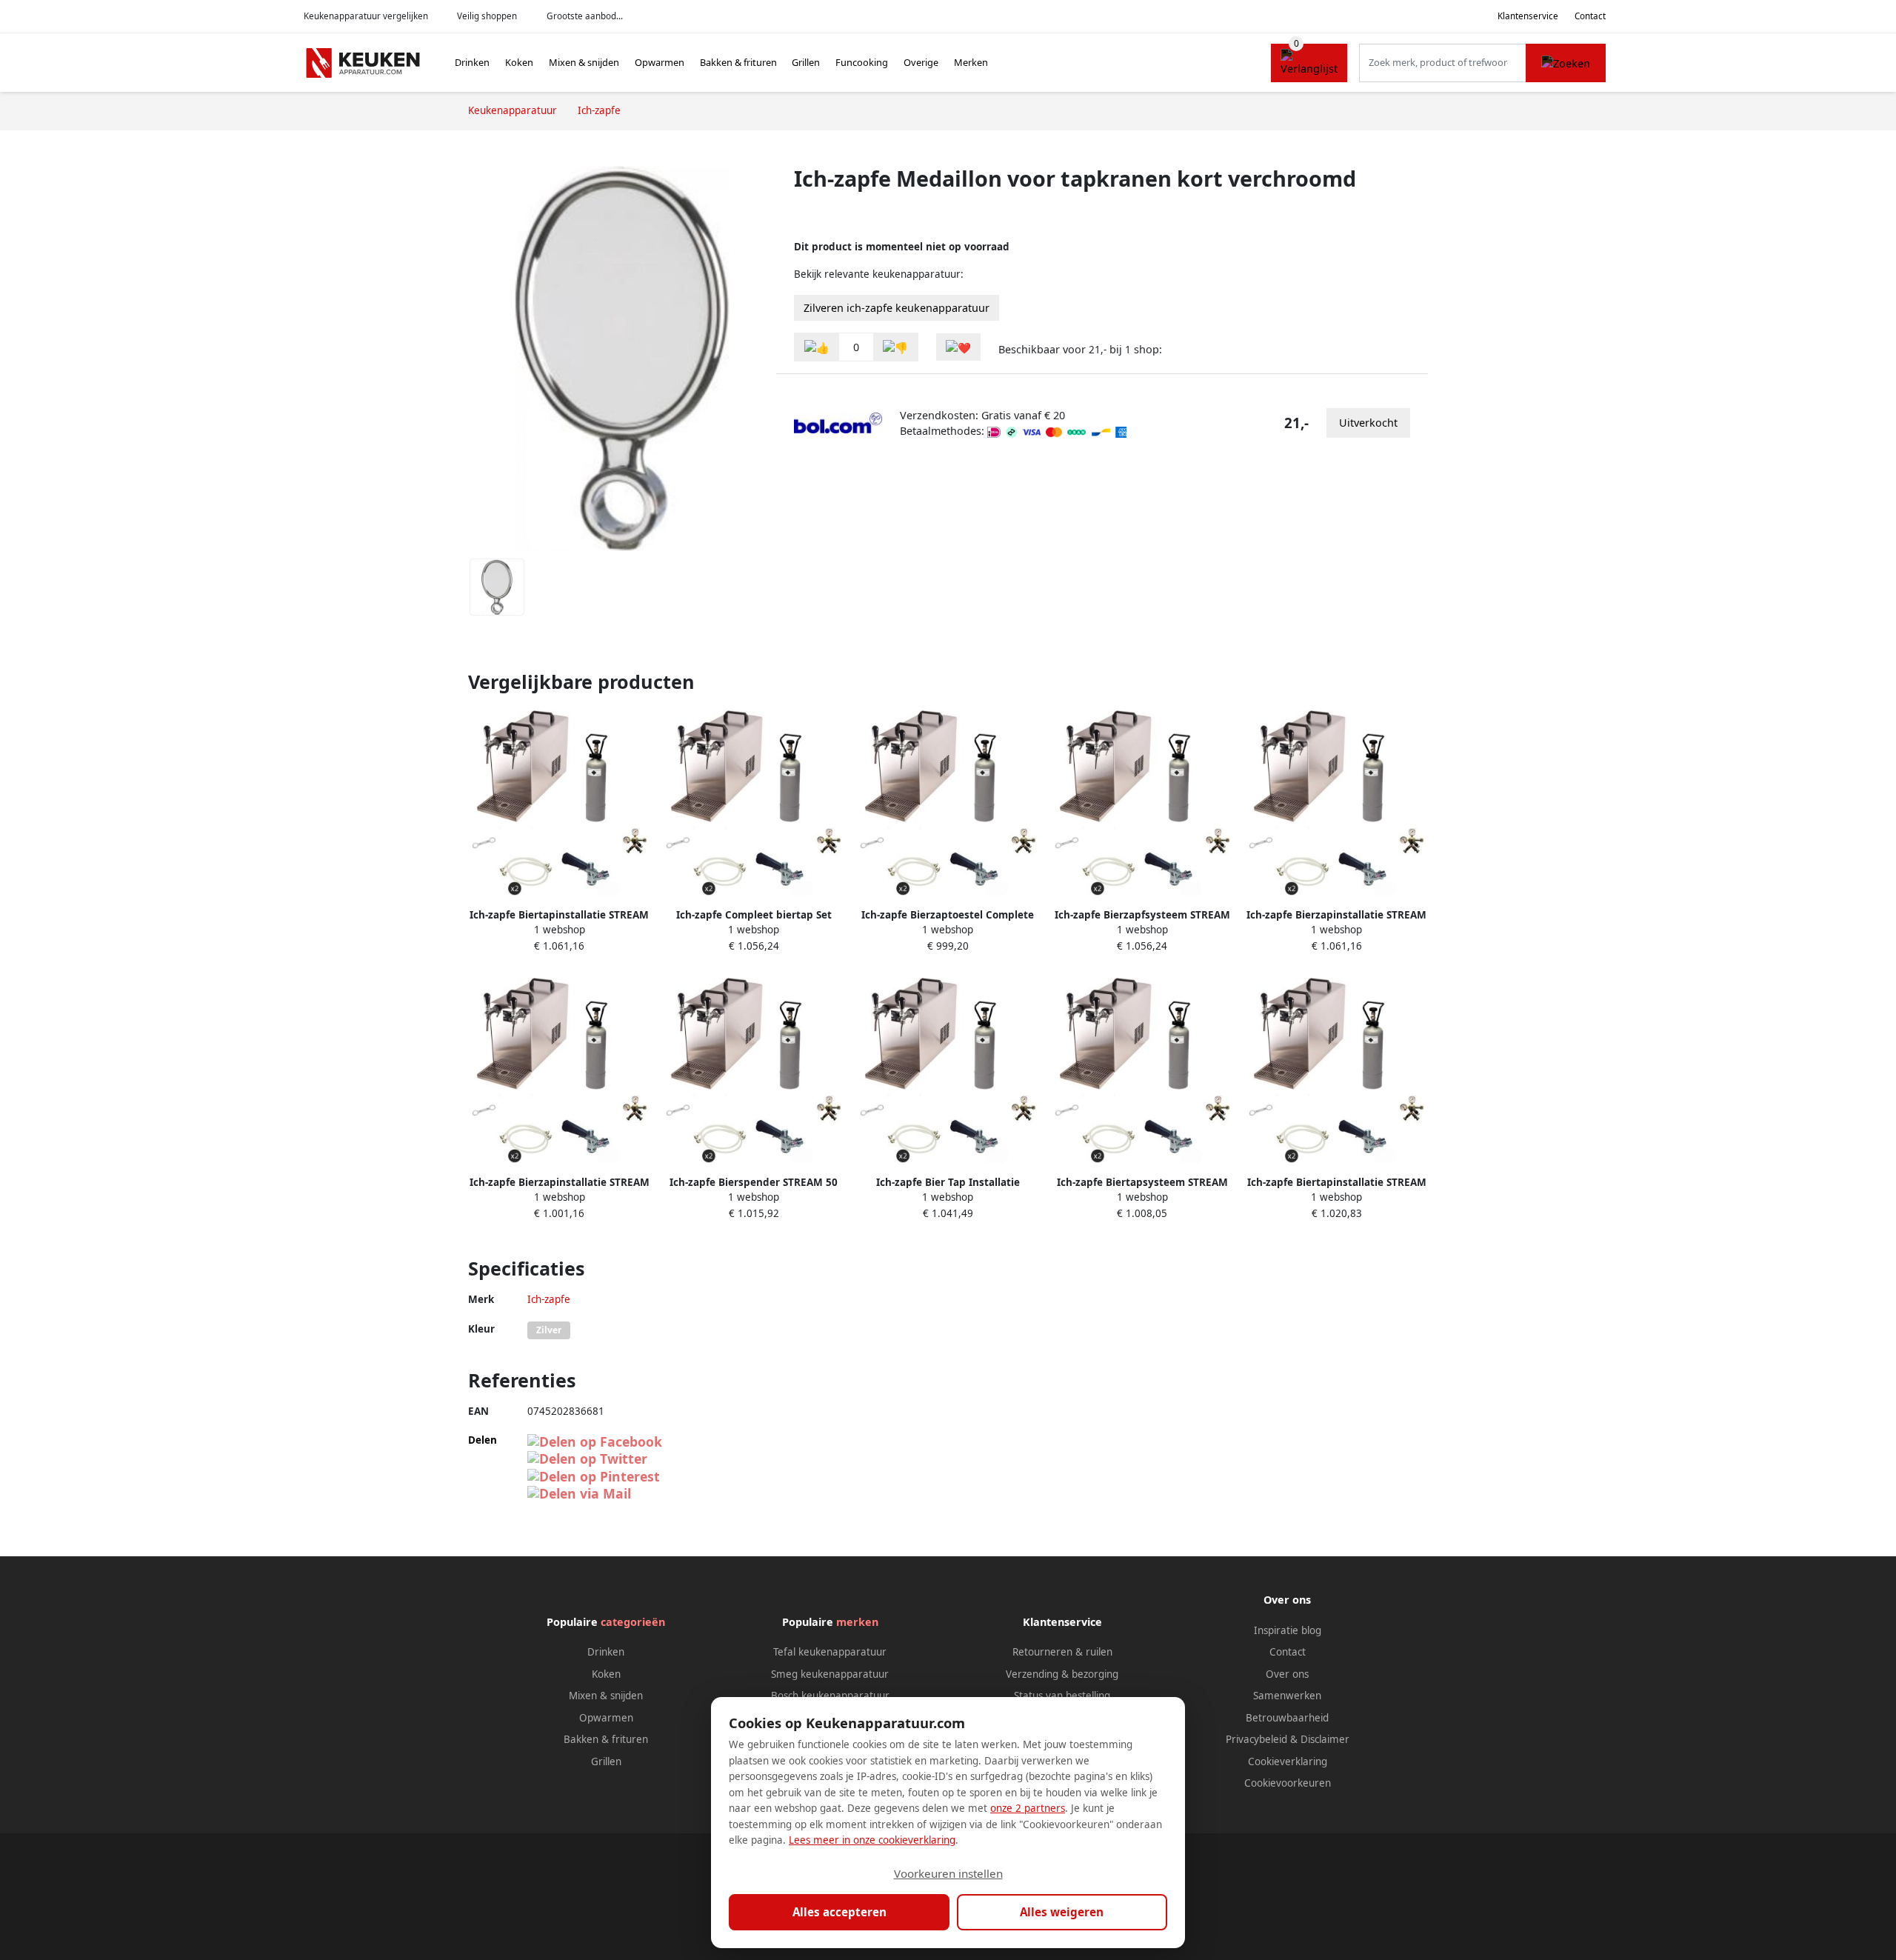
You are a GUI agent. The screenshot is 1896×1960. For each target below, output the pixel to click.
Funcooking (862, 62)
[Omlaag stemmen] (895, 347)
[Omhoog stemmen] (817, 347)
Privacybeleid (1256, 1739)
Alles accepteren (839, 1912)
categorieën (633, 1622)
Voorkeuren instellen (948, 1873)
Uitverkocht (1368, 423)
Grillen (806, 62)
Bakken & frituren (738, 62)
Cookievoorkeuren (1288, 1783)
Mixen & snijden (584, 62)
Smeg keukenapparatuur (830, 1674)
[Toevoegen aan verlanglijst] (958, 347)
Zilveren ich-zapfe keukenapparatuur (897, 308)
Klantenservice (1528, 16)
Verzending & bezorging (1062, 1674)
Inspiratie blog (1288, 1630)
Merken (971, 62)
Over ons (1287, 1674)
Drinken (472, 62)
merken (857, 1622)
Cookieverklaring (1288, 1761)
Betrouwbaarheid (1287, 1718)
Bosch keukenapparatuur (830, 1696)
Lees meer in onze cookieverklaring (872, 1840)
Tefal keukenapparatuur (830, 1652)
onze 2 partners (1028, 1808)
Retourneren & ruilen (1062, 1652)
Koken (519, 62)
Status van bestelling (1062, 1696)
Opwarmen (660, 62)
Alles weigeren (1062, 1912)
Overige (921, 62)
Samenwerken (1287, 1696)
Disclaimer (1325, 1739)
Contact (1590, 16)
